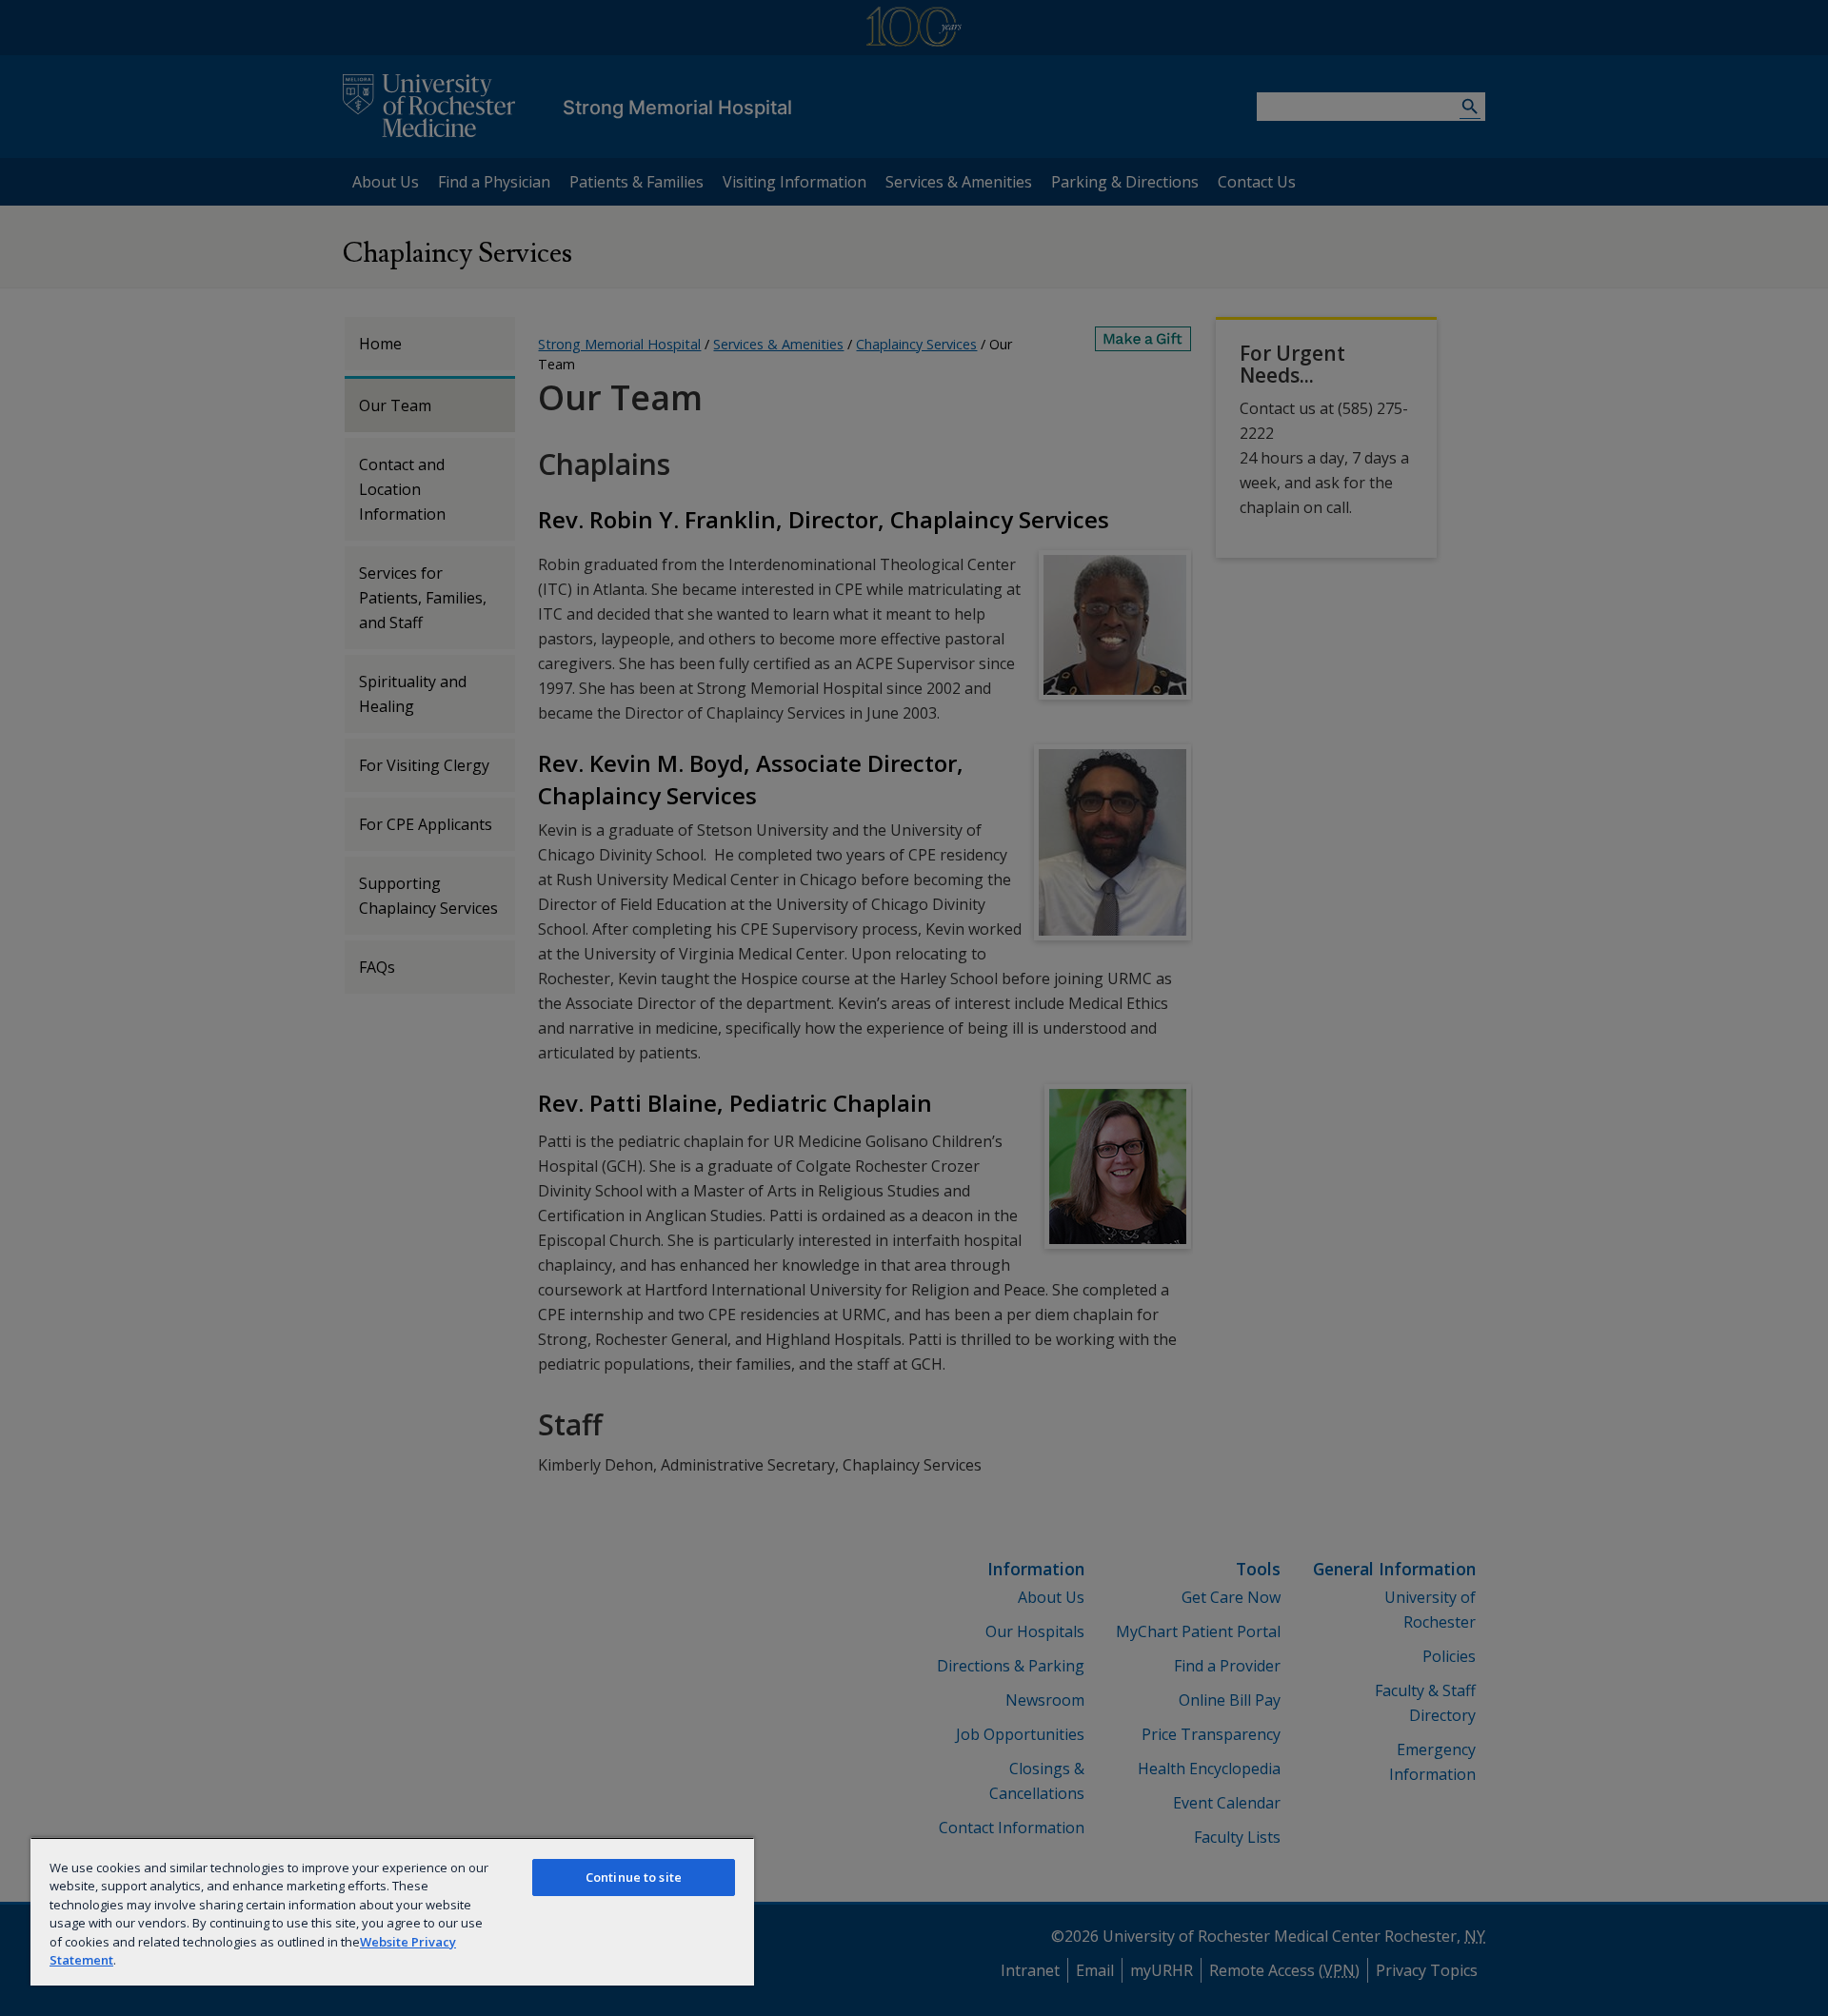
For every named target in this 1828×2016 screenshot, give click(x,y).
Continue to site (634, 1877)
